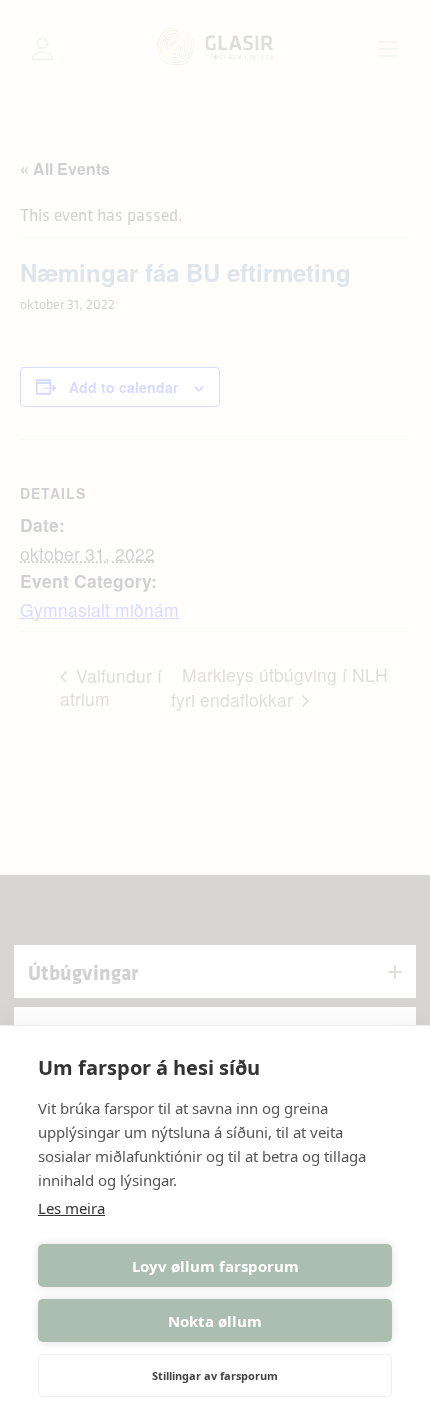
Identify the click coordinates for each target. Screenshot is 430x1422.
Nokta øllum (215, 1321)
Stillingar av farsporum (215, 1375)
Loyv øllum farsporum (215, 1266)
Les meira (71, 1208)
